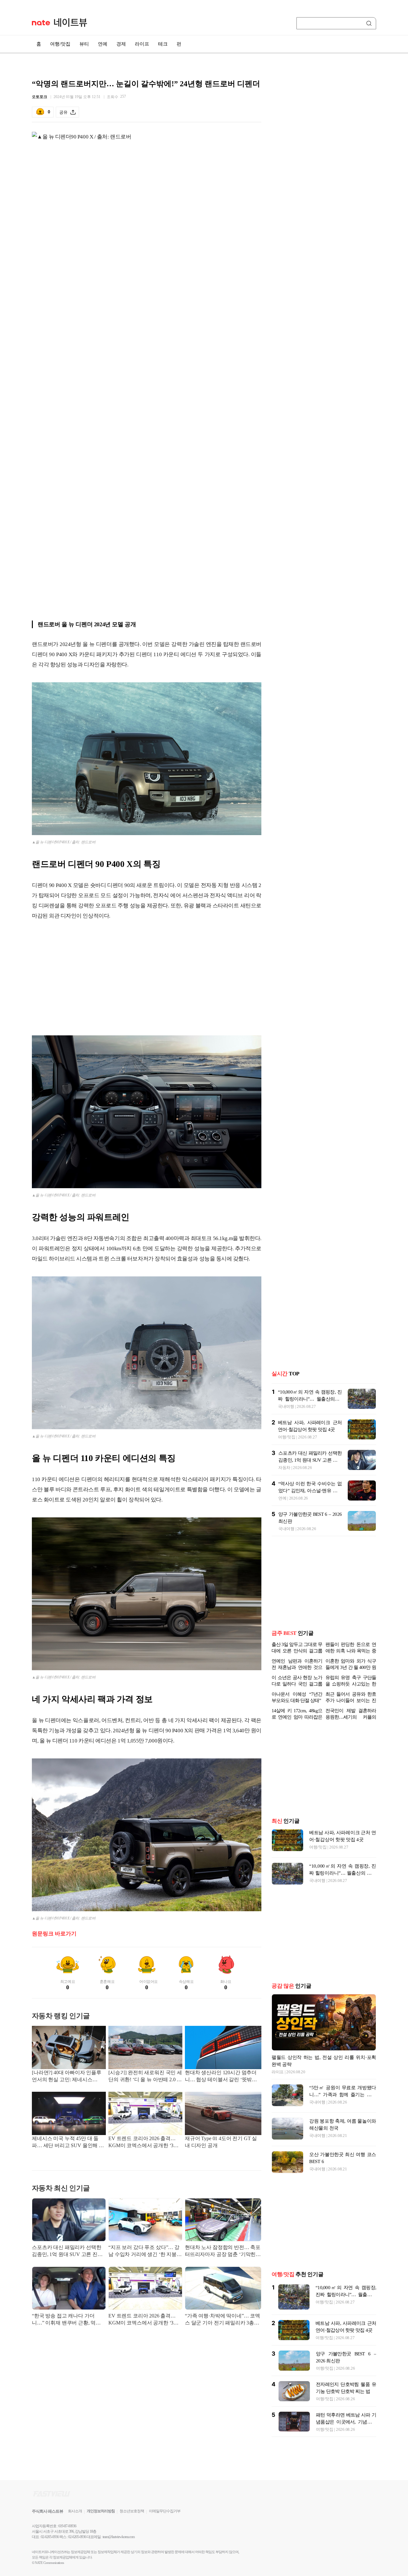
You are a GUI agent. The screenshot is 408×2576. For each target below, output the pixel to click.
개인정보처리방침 (101, 2511)
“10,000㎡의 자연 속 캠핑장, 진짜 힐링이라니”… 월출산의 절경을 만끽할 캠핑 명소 (310, 1399)
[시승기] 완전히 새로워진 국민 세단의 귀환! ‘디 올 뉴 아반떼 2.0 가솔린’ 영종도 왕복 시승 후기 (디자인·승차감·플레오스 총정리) (145, 2077)
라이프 (142, 44)
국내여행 (286, 1406)
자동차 (284, 1468)
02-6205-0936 (50, 2537)
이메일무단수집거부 (165, 2511)
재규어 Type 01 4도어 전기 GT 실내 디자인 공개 (221, 2142)
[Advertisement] (147, 977)
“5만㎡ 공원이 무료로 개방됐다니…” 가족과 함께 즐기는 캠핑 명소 (343, 2095)
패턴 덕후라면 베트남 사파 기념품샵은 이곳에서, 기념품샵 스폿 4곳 (346, 2422)
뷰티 (84, 44)
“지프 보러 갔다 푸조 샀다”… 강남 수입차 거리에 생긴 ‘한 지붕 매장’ (144, 2251)
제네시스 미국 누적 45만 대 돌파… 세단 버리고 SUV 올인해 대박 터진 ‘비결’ (68, 2143)
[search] (370, 23)
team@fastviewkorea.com (119, 2537)
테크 (163, 44)
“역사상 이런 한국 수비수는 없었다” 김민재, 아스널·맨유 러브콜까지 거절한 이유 (310, 1491)
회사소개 (75, 2511)
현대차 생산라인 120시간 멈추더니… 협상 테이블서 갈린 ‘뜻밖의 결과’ (221, 2077)
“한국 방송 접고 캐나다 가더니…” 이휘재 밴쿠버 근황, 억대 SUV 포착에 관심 (66, 2320)
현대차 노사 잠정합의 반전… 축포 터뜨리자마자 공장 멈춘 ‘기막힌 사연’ (223, 2251)
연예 (103, 44)
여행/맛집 (60, 44)
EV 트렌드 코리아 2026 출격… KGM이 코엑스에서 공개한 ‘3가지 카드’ (143, 2143)
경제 (121, 44)
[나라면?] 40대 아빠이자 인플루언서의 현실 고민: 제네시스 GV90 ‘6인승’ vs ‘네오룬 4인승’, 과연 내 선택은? (67, 2077)
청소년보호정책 (132, 2511)
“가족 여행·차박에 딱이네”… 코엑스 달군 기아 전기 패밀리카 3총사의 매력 (222, 2320)
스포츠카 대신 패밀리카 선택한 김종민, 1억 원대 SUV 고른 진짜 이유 (67, 2251)
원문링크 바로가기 (54, 1934)
